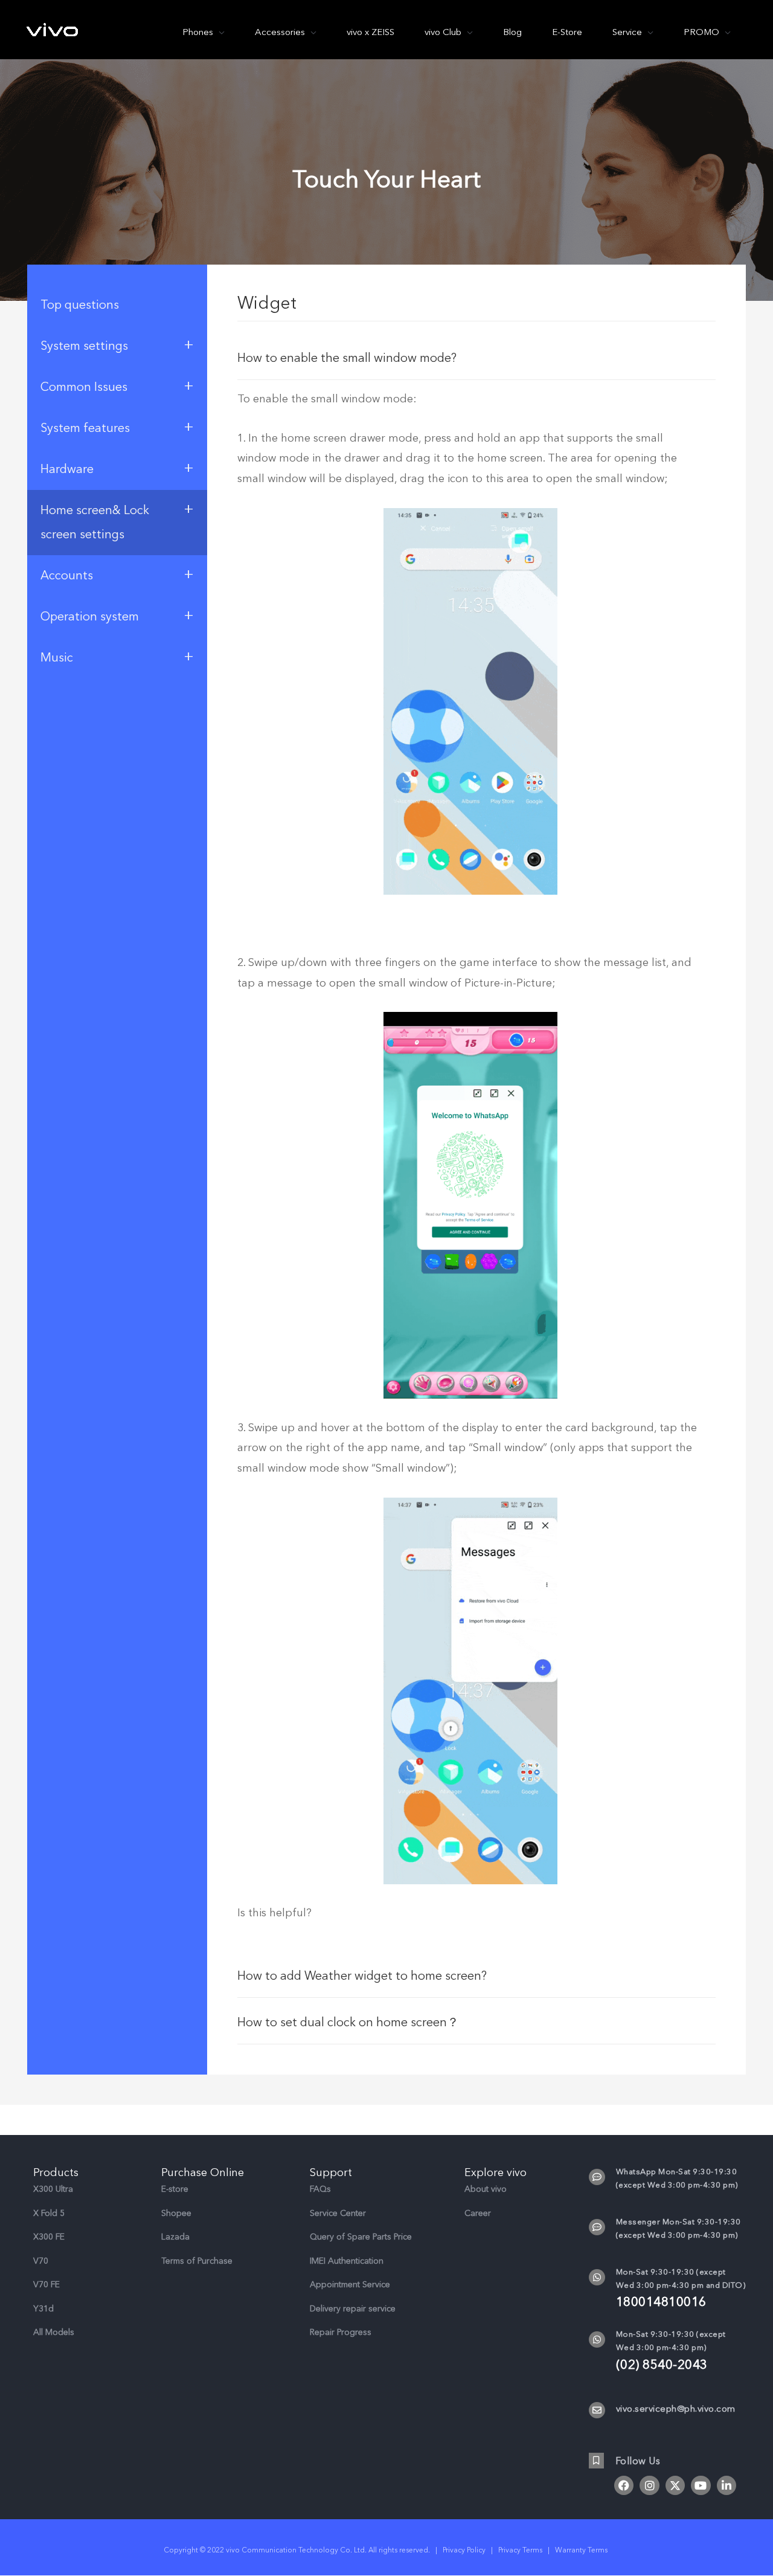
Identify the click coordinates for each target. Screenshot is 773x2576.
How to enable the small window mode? (347, 358)
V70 (41, 2261)
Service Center (338, 2213)
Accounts (117, 574)
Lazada (175, 2237)
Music (117, 656)
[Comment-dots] (597, 2177)
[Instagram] (649, 2485)
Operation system (117, 615)
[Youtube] (701, 2485)
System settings (117, 344)
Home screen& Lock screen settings (117, 520)
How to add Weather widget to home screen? (362, 1976)
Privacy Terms (520, 2550)
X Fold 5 (49, 2213)
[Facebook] (624, 2485)
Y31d (43, 2309)
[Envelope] (597, 2410)
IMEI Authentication (347, 2261)
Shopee (176, 2213)
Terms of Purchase (197, 2261)
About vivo (486, 2189)
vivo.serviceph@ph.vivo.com (676, 2409)
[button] (477, 357)
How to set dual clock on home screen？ (348, 2022)
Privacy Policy (464, 2550)
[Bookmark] (596, 2460)
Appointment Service (350, 2285)
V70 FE (47, 2285)
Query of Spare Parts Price (361, 2237)
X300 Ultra (53, 2189)
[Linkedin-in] (726, 2485)
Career (478, 2213)
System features (117, 427)
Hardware (117, 468)
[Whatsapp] (597, 2277)
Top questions (80, 305)
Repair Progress (341, 2332)
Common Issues (117, 385)
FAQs (320, 2189)
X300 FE (49, 2237)
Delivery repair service (353, 2309)
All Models (54, 2332)
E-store (175, 2189)
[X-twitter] (675, 2485)
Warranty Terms (582, 2550)
